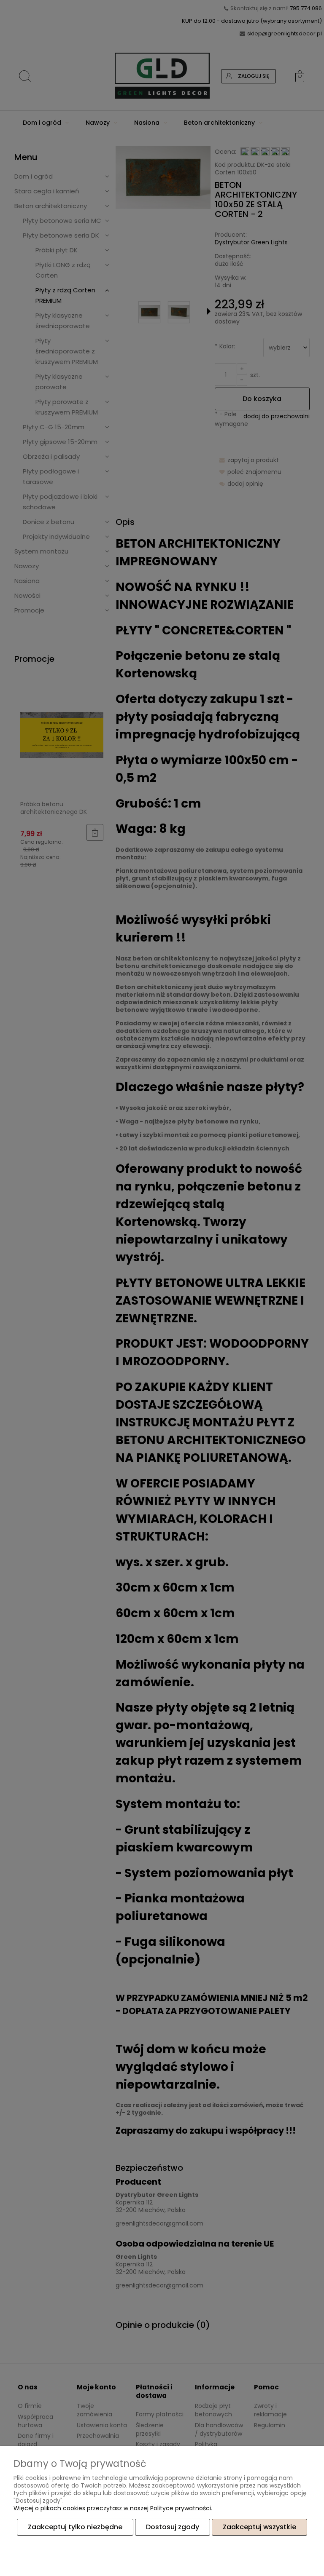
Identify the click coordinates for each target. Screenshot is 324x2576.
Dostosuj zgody (173, 2527)
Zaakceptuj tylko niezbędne (75, 2527)
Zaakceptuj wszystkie (259, 2527)
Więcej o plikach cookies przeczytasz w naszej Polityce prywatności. (113, 2508)
